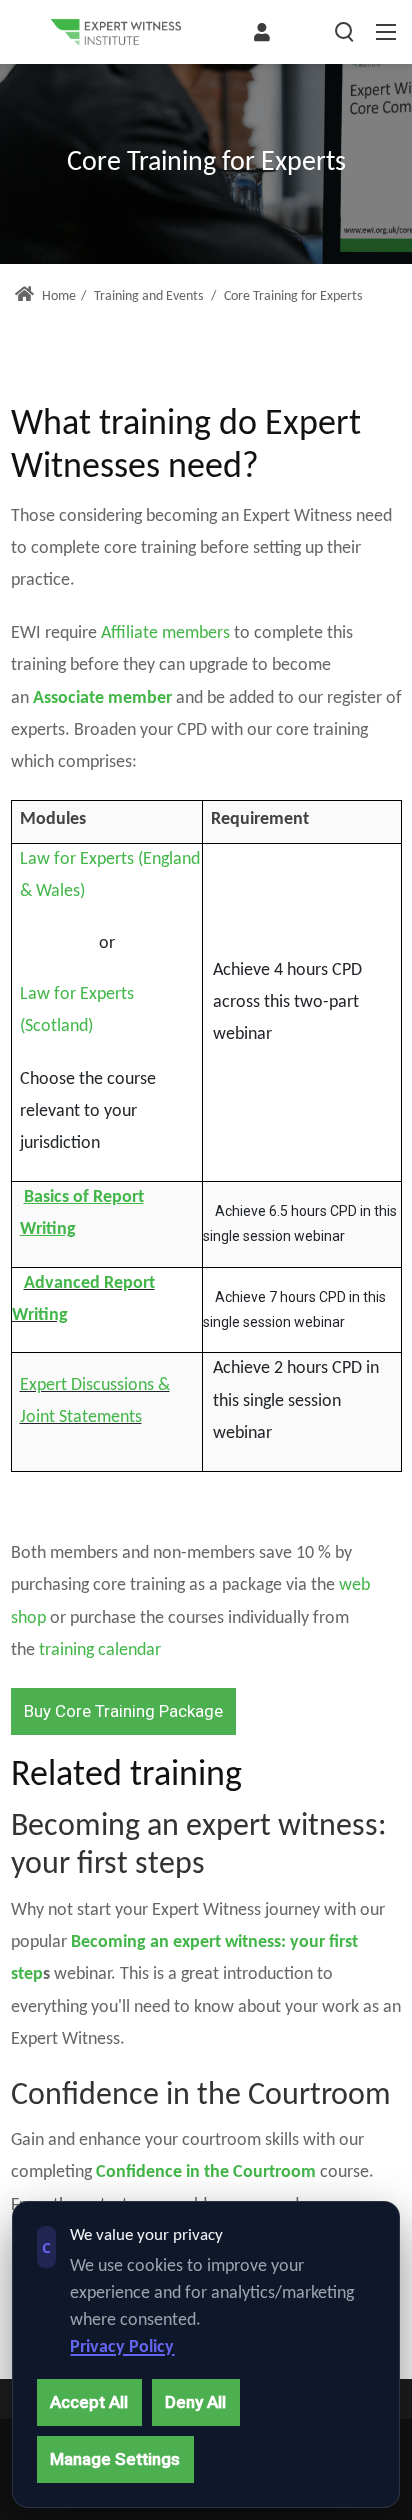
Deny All (195, 2402)
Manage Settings (115, 2459)
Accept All (89, 2402)
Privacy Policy (122, 2347)
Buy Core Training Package (123, 1711)
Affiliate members (165, 633)
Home (57, 296)
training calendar (100, 1650)
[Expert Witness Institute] (116, 32)
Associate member (102, 698)
